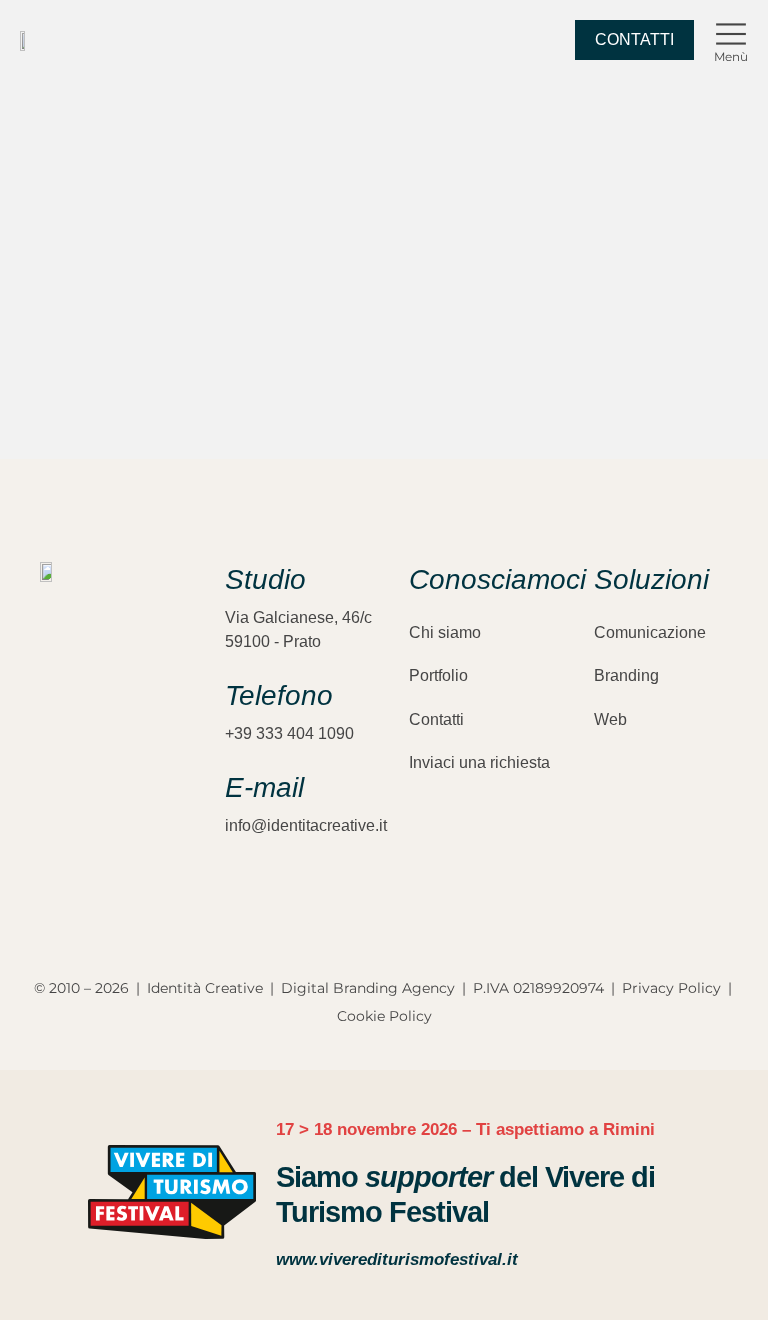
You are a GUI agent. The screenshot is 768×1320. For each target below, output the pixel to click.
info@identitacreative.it (306, 825)
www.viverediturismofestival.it (397, 1259)
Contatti (436, 719)
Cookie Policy (384, 1016)
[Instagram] (50, 812)
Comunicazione (650, 632)
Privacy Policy (671, 988)
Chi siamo (445, 632)
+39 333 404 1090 (289, 733)
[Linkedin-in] (120, 812)
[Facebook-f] (85, 812)
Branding (626, 675)
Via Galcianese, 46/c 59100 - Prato (298, 629)
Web (610, 719)
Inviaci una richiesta (479, 762)
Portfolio (438, 675)
